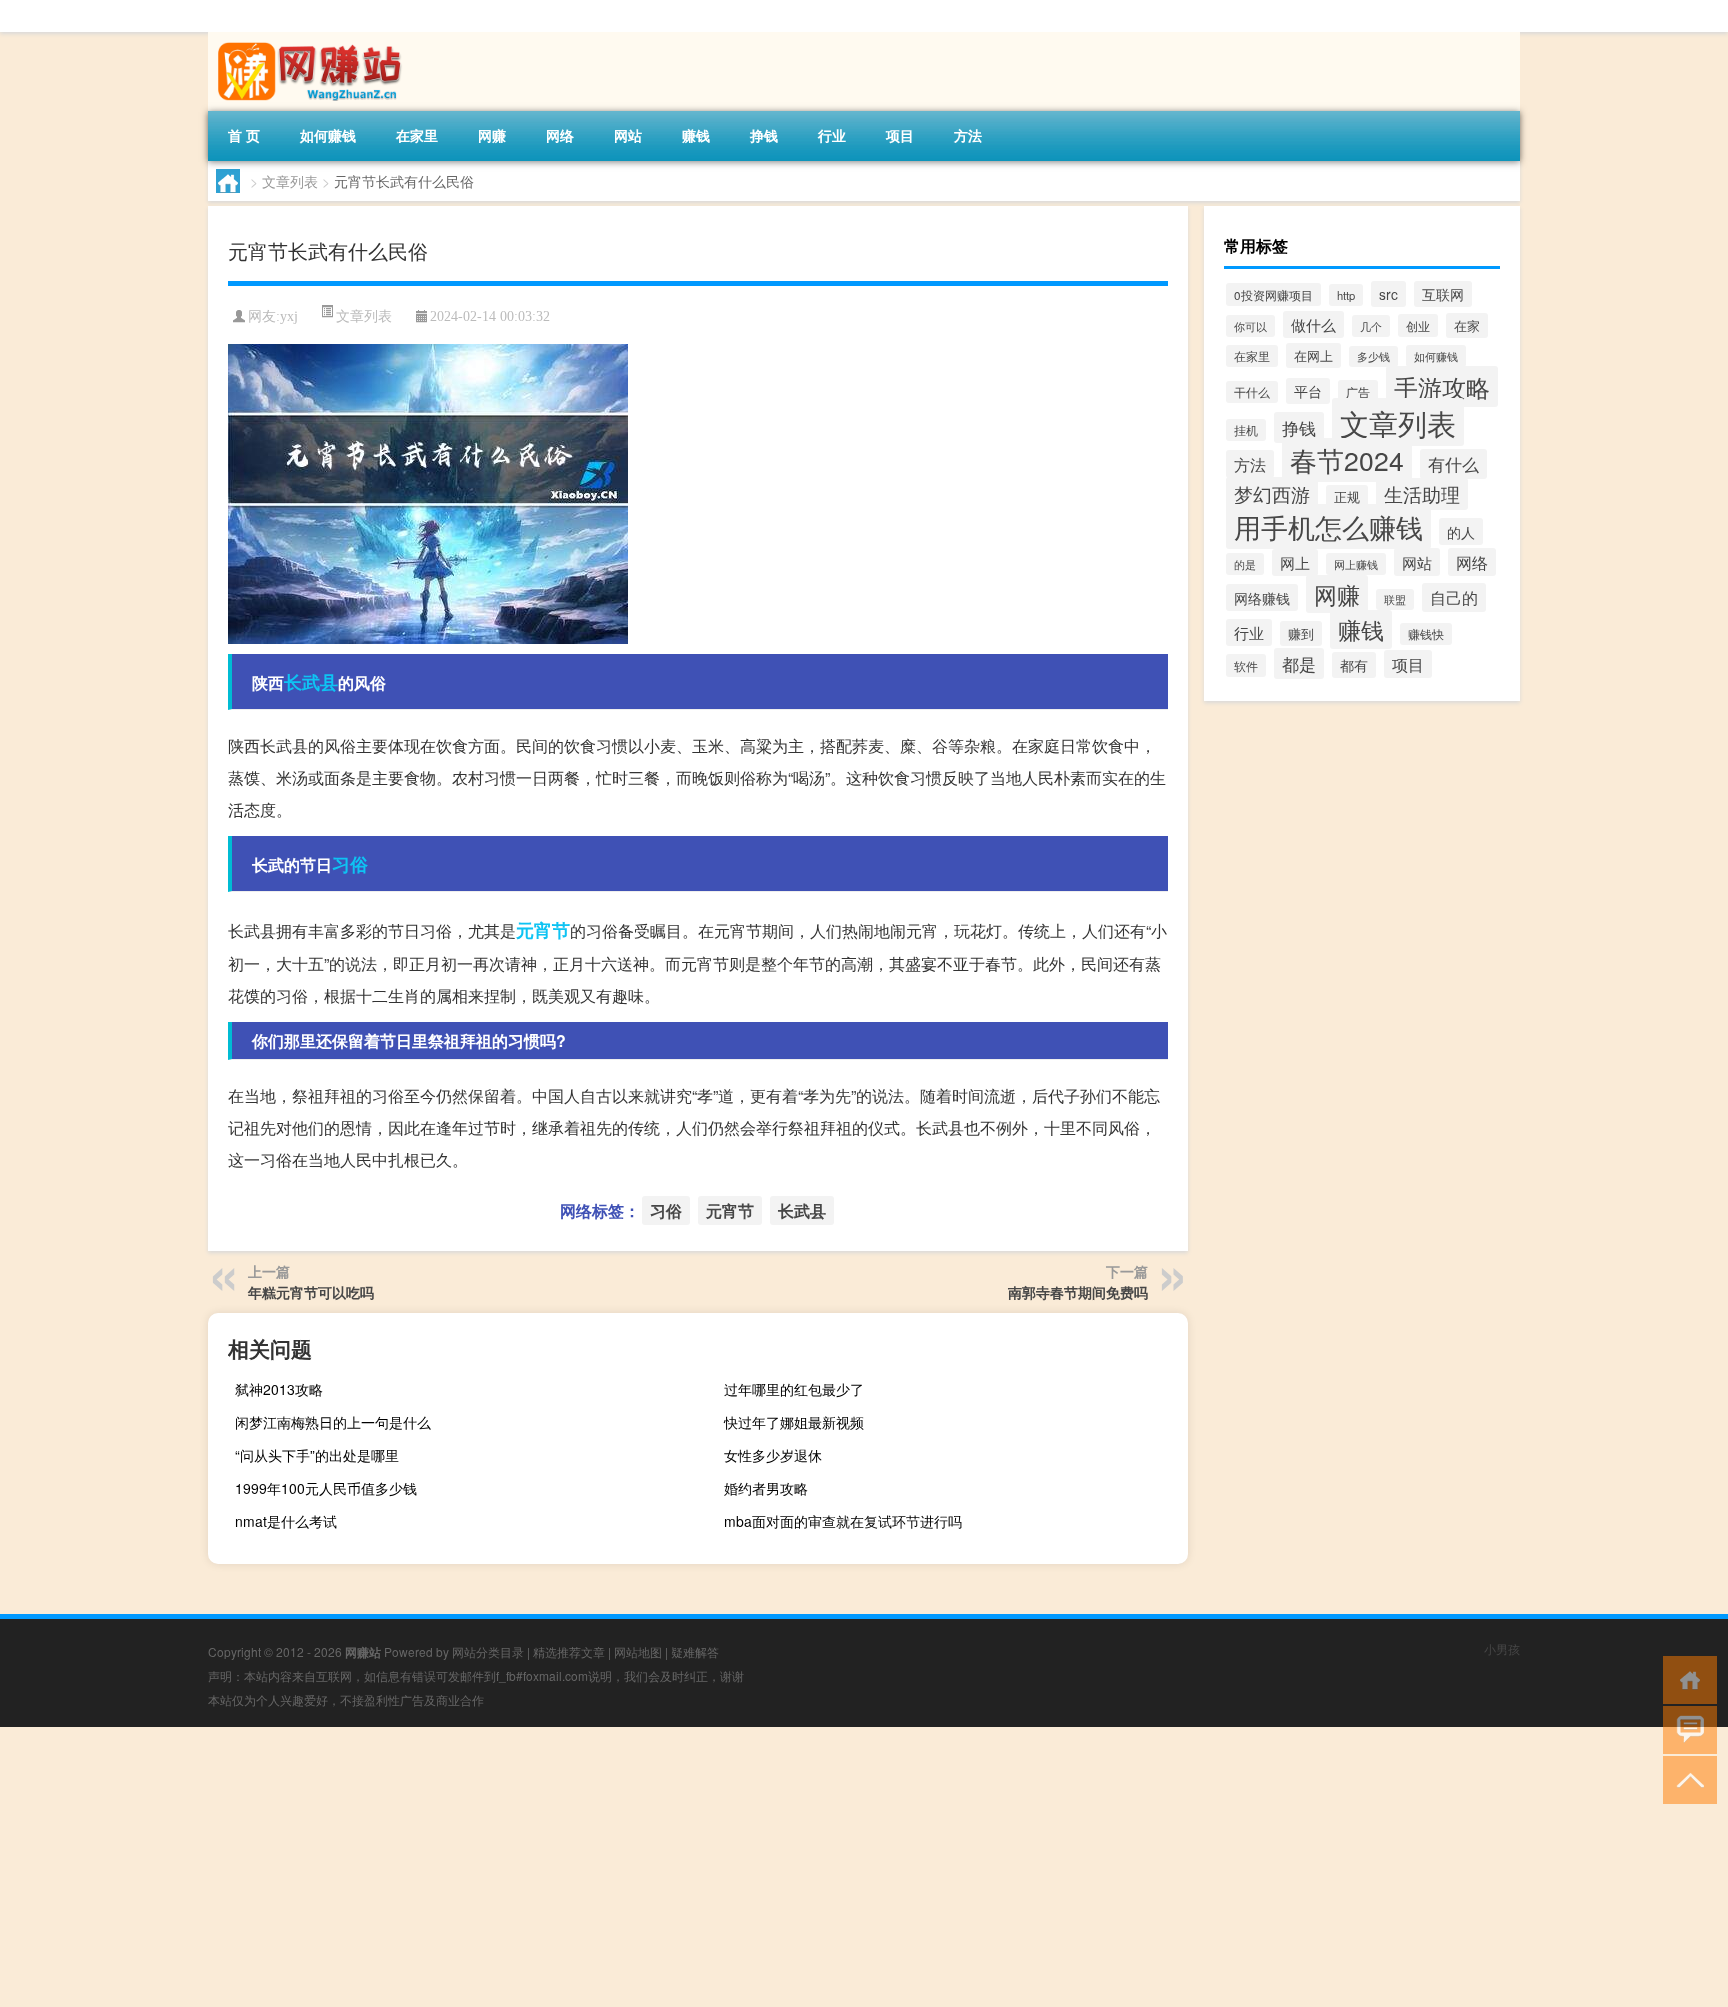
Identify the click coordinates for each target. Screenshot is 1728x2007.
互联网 (1443, 294)
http (1346, 295)
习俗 (350, 864)
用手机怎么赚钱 (1328, 526)
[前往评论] (1685, 1728)
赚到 (1301, 633)
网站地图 (638, 1651)
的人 (1461, 531)
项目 (900, 135)
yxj (289, 316)
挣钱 (764, 135)
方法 (968, 135)
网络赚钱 (1262, 597)
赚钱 (696, 135)
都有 (1354, 665)
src (1388, 294)
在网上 (1313, 355)
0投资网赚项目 (1273, 294)
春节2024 (1347, 460)
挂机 (1246, 430)
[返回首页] (1685, 1678)
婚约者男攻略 (766, 1488)
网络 (560, 135)
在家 (1467, 325)
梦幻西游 (1272, 493)
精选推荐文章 (569, 1651)
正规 (1347, 497)
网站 (628, 135)
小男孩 (1502, 1648)
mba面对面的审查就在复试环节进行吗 (843, 1521)
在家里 (417, 135)
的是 (1245, 564)
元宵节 (543, 930)
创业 (1418, 325)
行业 (832, 135)
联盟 (1395, 599)
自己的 (1454, 597)
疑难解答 (695, 1651)
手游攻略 (1442, 386)
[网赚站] (313, 39)
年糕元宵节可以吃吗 (311, 1292)
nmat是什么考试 (286, 1521)
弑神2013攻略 (279, 1389)
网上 (1295, 562)
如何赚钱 (328, 135)
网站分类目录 (488, 1651)
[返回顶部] (1685, 1778)
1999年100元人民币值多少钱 (326, 1488)
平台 (1308, 391)
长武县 (311, 682)
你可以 (1250, 326)
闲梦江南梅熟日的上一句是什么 (333, 1422)
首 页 (244, 135)
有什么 (1453, 464)
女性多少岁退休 (773, 1455)
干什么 (1252, 392)
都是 (1299, 663)
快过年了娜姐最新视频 (794, 1422)
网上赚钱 (1356, 564)
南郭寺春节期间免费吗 (1078, 1292)
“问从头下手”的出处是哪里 (317, 1455)
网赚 (492, 135)
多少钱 (1373, 356)
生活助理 (1422, 494)
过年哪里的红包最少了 (794, 1389)
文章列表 (290, 181)
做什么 (1313, 324)
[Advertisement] (600, 1867)
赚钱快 (1426, 634)
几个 (1371, 326)
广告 (1358, 391)
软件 (1246, 665)
